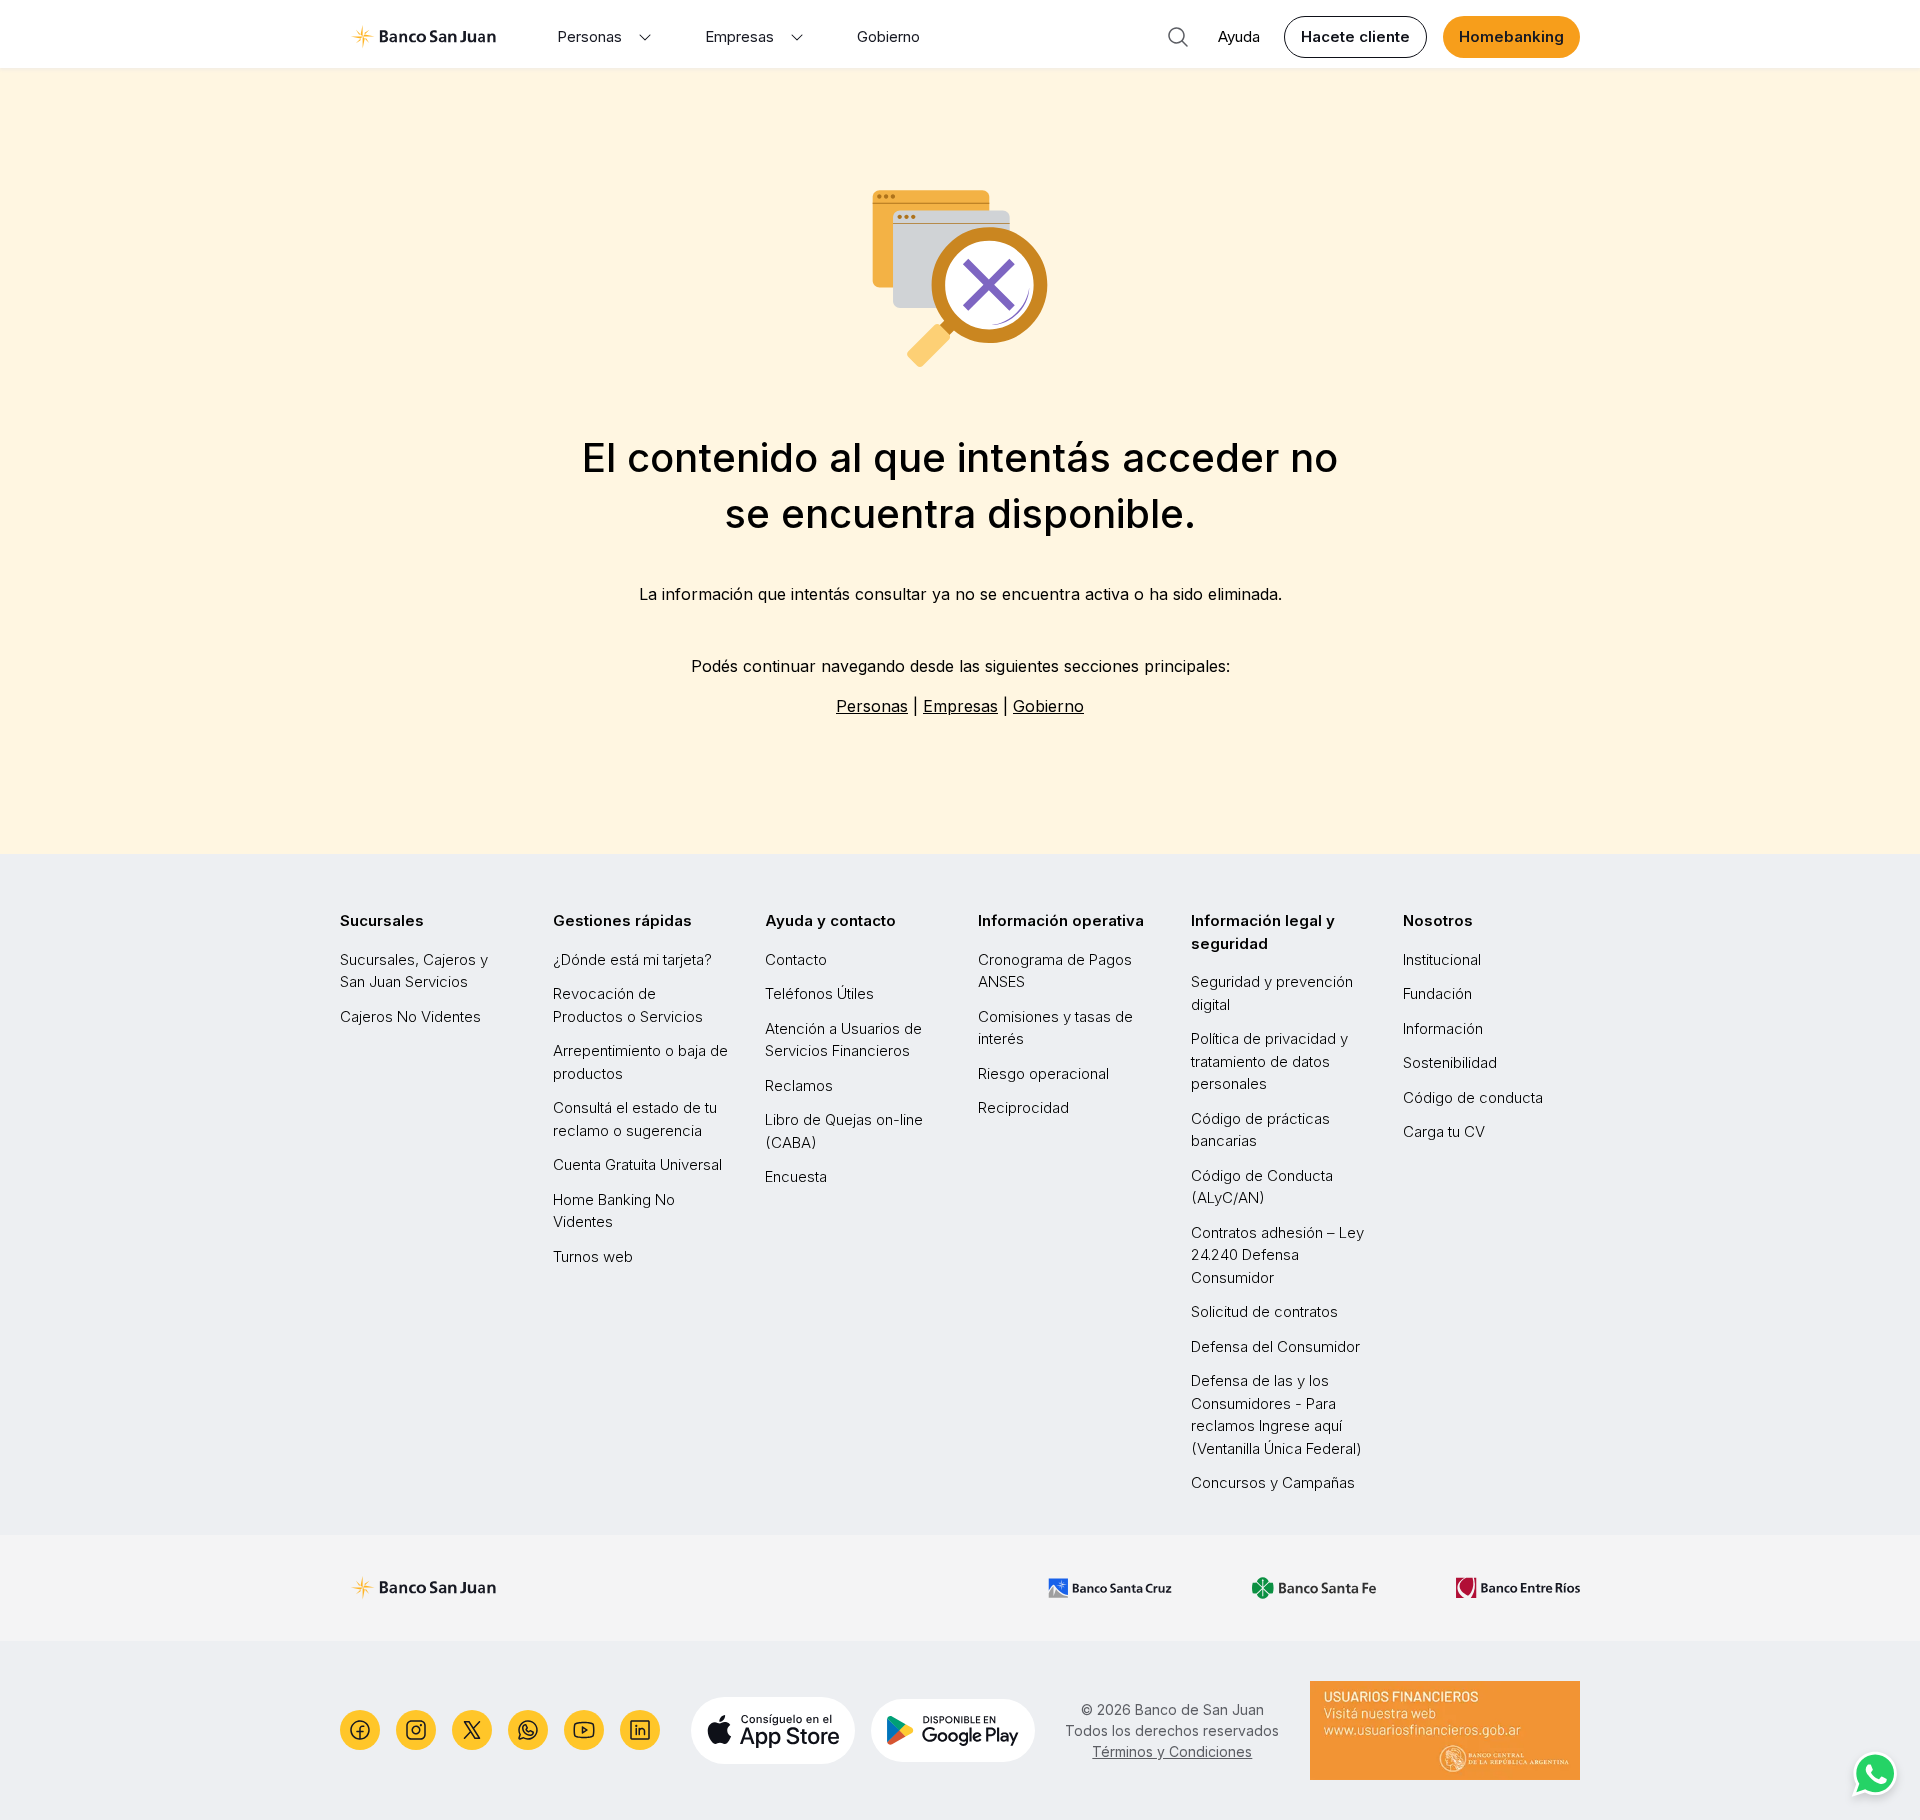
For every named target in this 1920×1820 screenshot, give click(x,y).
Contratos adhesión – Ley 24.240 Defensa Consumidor (1277, 1255)
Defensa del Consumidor (1275, 1346)
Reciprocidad (1023, 1107)
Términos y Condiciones (1172, 1751)
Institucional (1442, 959)
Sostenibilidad (1450, 1062)
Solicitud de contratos (1264, 1311)
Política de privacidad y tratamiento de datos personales (1269, 1061)
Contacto (796, 959)
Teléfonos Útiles (819, 993)
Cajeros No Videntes (410, 1016)
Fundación (1437, 993)
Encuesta (796, 1176)
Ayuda (1239, 36)
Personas (872, 706)
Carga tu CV (1444, 1131)
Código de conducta (1473, 1097)
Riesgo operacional (1043, 1073)
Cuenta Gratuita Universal (637, 1164)
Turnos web (593, 1256)
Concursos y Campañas (1273, 1482)
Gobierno (888, 36)
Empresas (960, 706)
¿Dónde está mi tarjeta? (632, 959)
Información (1443, 1028)
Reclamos (799, 1085)
